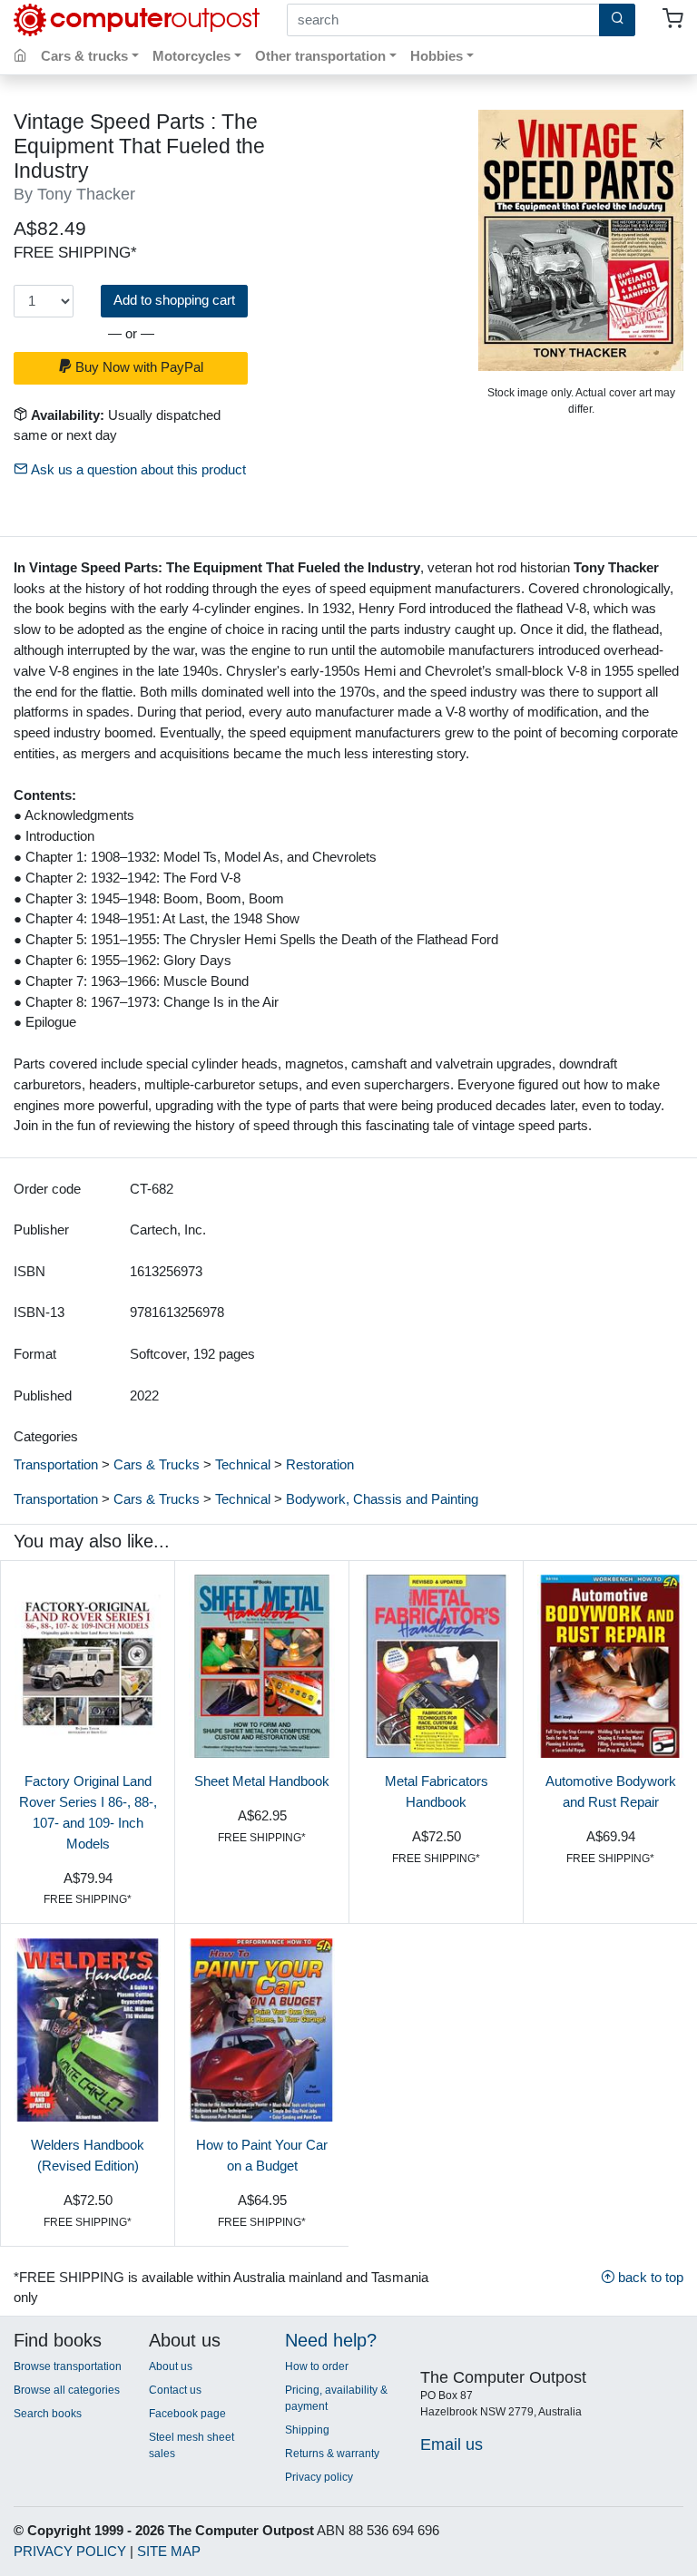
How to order (317, 2366)
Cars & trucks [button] (84, 56)
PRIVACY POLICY (70, 2551)
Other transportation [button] (320, 56)
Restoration (320, 1464)
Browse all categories (67, 2390)
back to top (649, 2277)
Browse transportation (68, 2366)
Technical (243, 1464)
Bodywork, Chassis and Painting (382, 1499)
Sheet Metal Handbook (262, 1781)
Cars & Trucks (157, 1464)
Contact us (175, 2390)
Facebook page (187, 2414)
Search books (48, 2414)
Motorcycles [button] (191, 56)
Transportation (56, 1464)
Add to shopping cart (174, 300)
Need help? (331, 2340)
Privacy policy (319, 2477)
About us (171, 2366)
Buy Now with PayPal (137, 367)
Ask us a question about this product (137, 469)
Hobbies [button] (437, 56)
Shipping (307, 2430)
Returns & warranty (332, 2454)
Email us (452, 2444)
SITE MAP (169, 2551)
